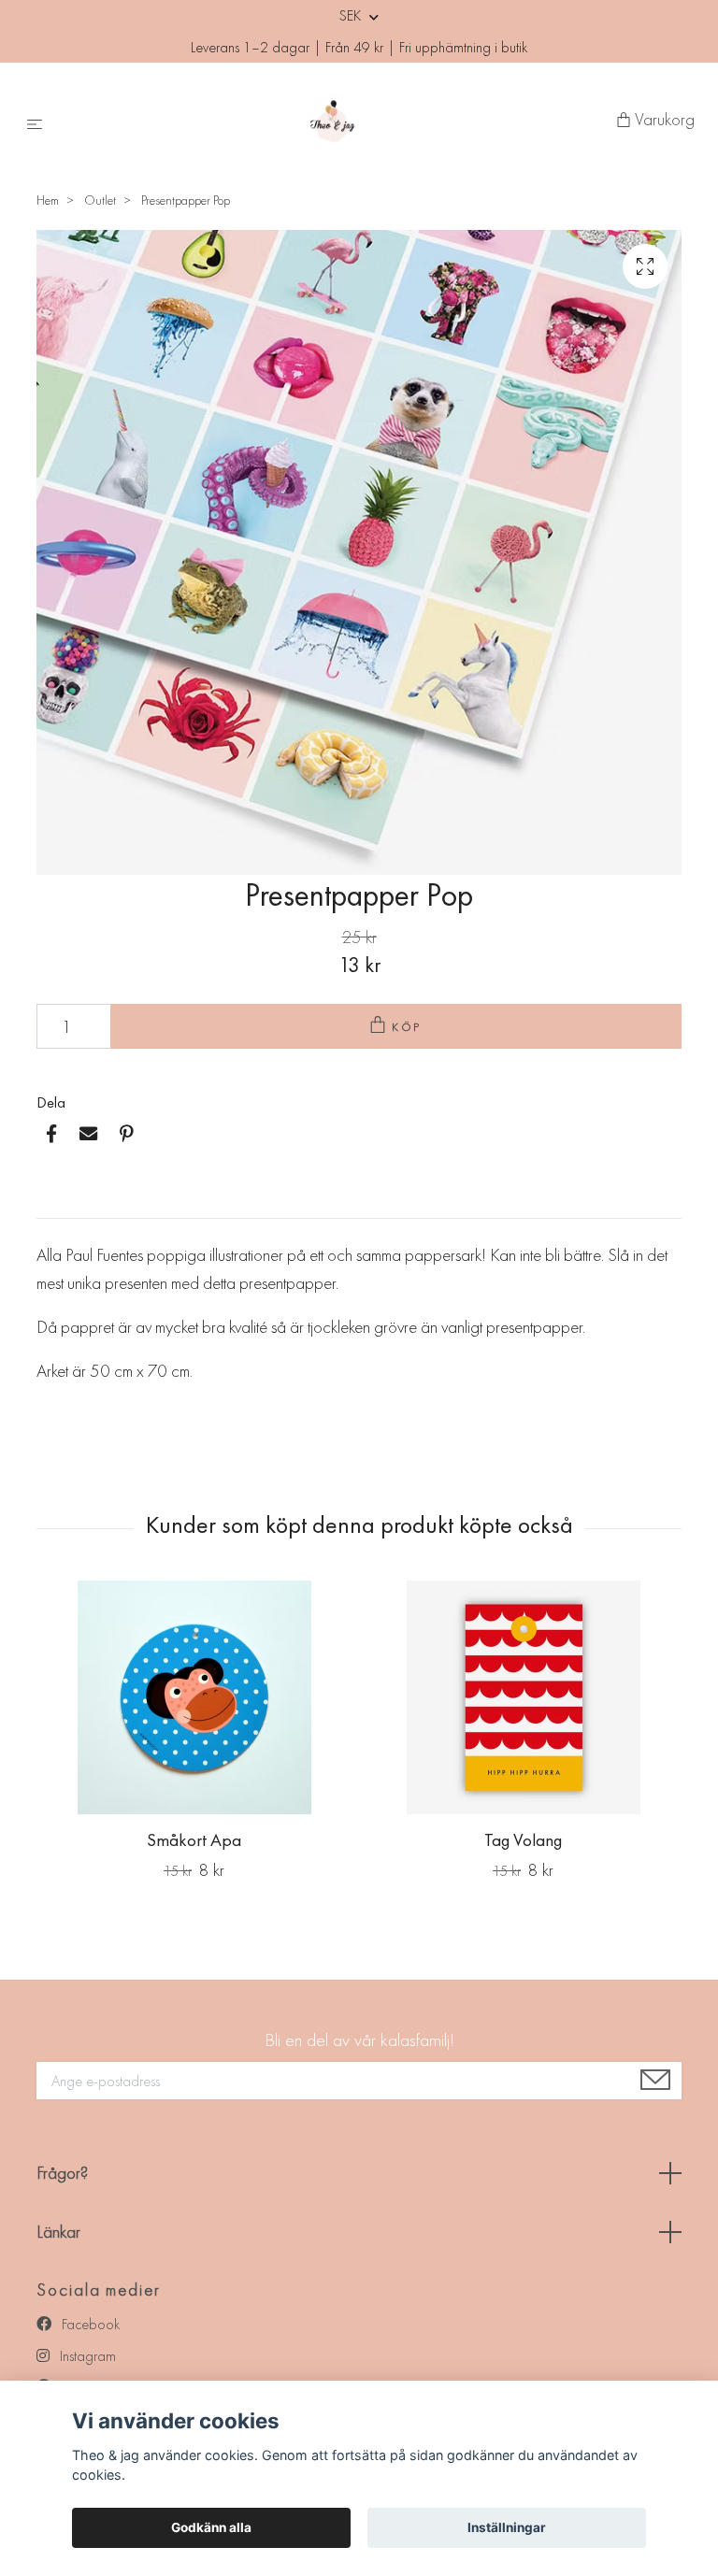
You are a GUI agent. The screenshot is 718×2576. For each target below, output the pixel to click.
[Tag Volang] (523, 1697)
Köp (408, 1027)
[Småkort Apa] (194, 1697)
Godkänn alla (211, 2527)
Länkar (58, 2232)
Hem (48, 200)
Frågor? (62, 2173)
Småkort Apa (194, 1840)
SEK (352, 15)
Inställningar (507, 2527)
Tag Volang (523, 1840)
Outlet (100, 200)
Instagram (86, 2356)
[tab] (59, 1203)
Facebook (89, 2324)
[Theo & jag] (333, 121)
